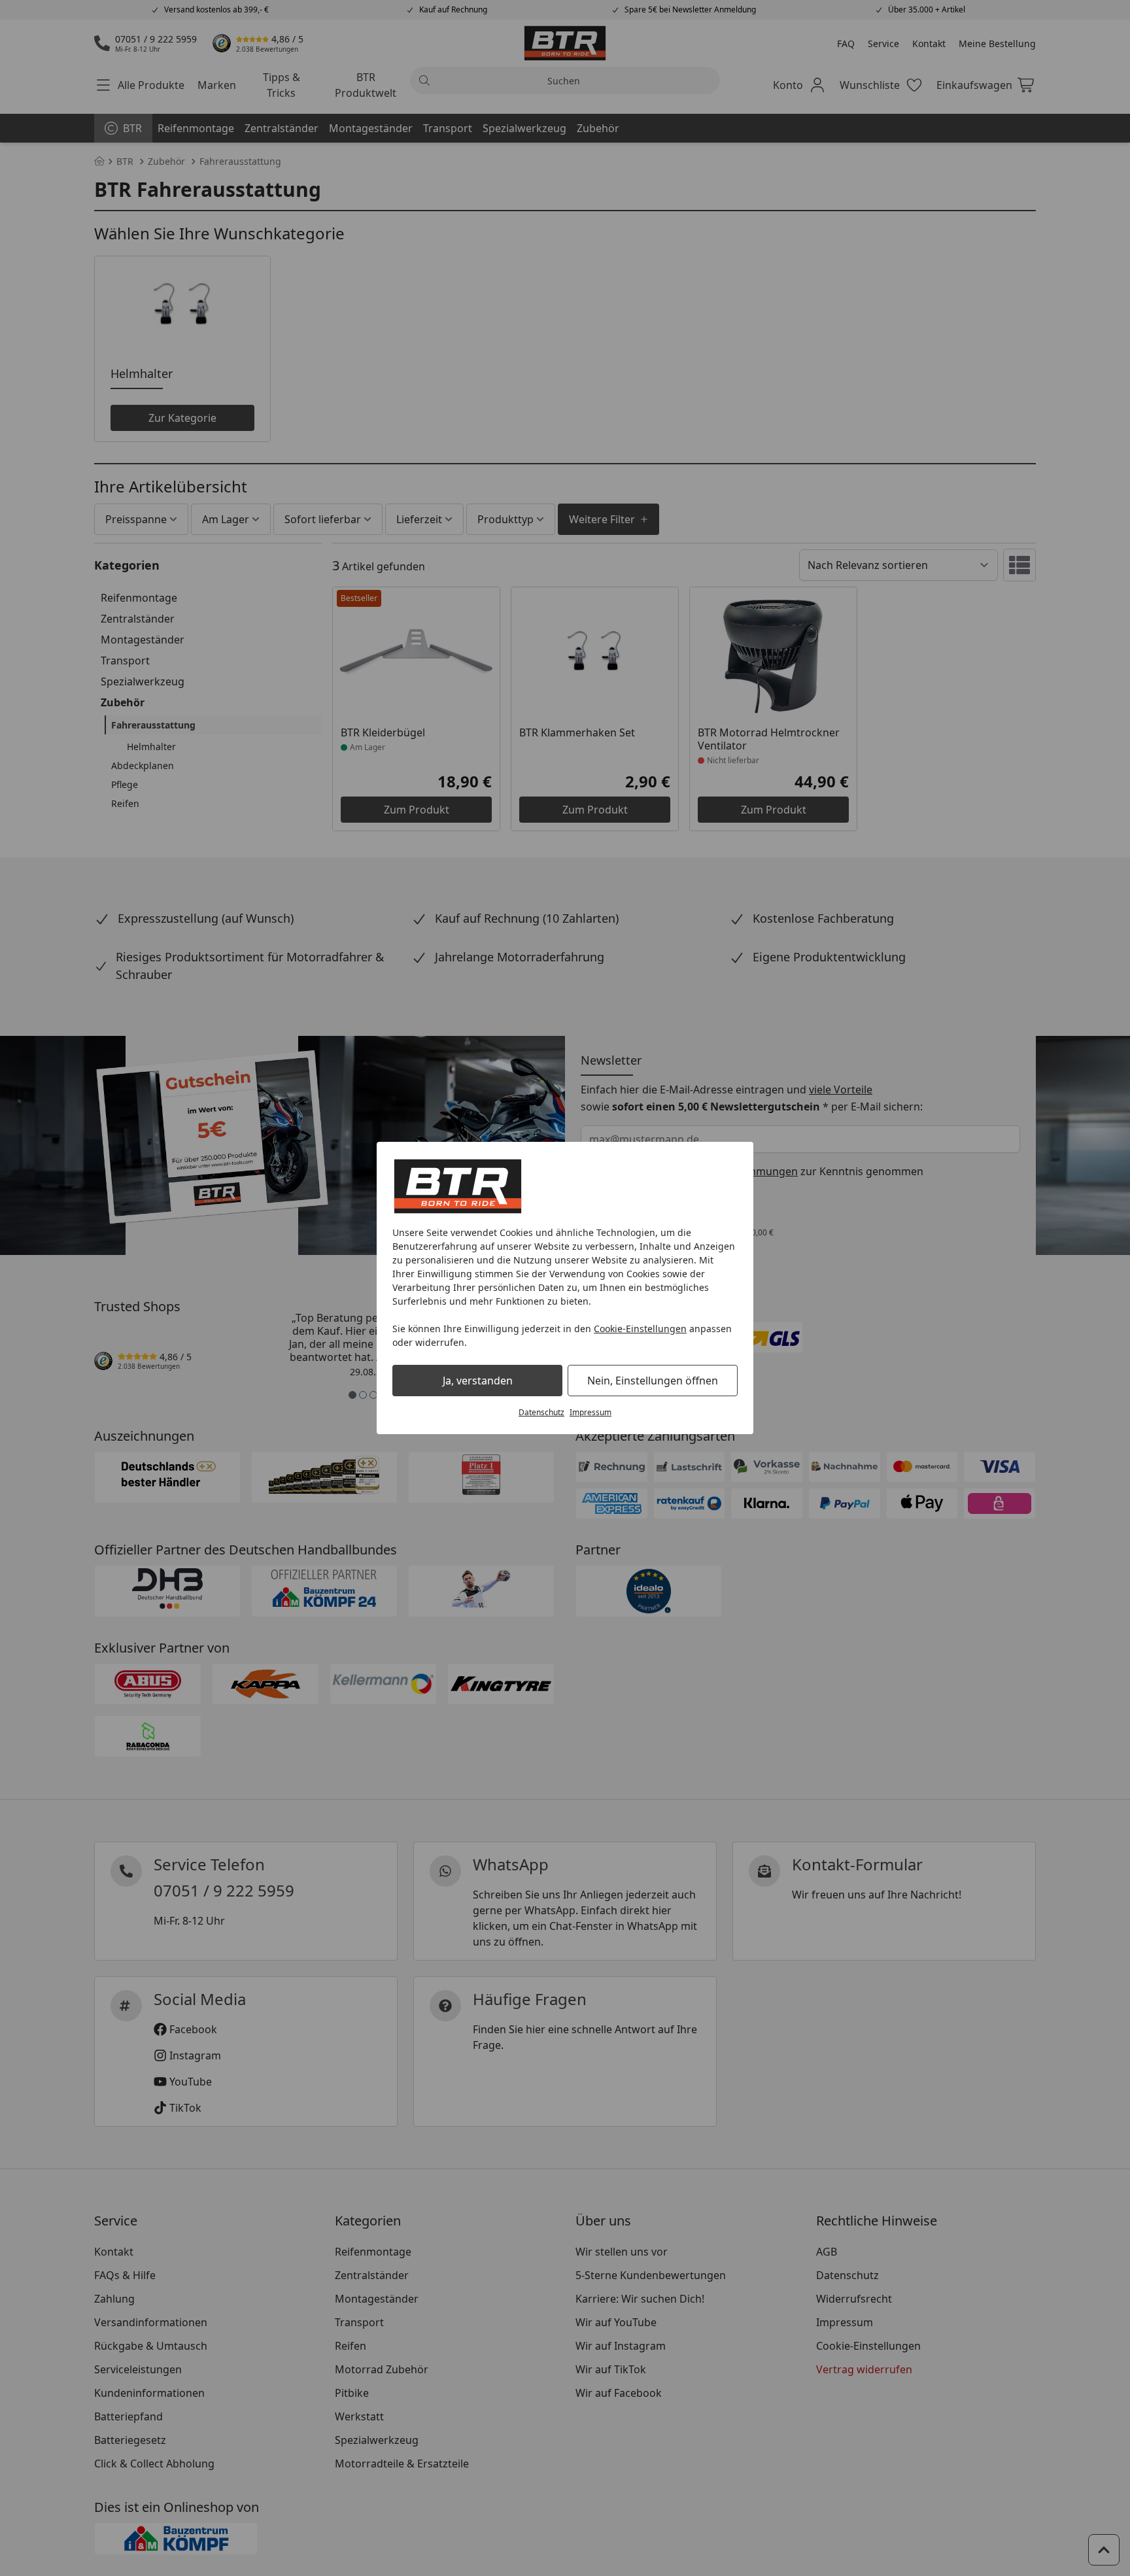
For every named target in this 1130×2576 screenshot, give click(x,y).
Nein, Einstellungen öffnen (653, 1381)
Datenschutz (541, 1412)
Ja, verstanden (478, 1381)
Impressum (591, 1412)
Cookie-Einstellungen (640, 1329)
